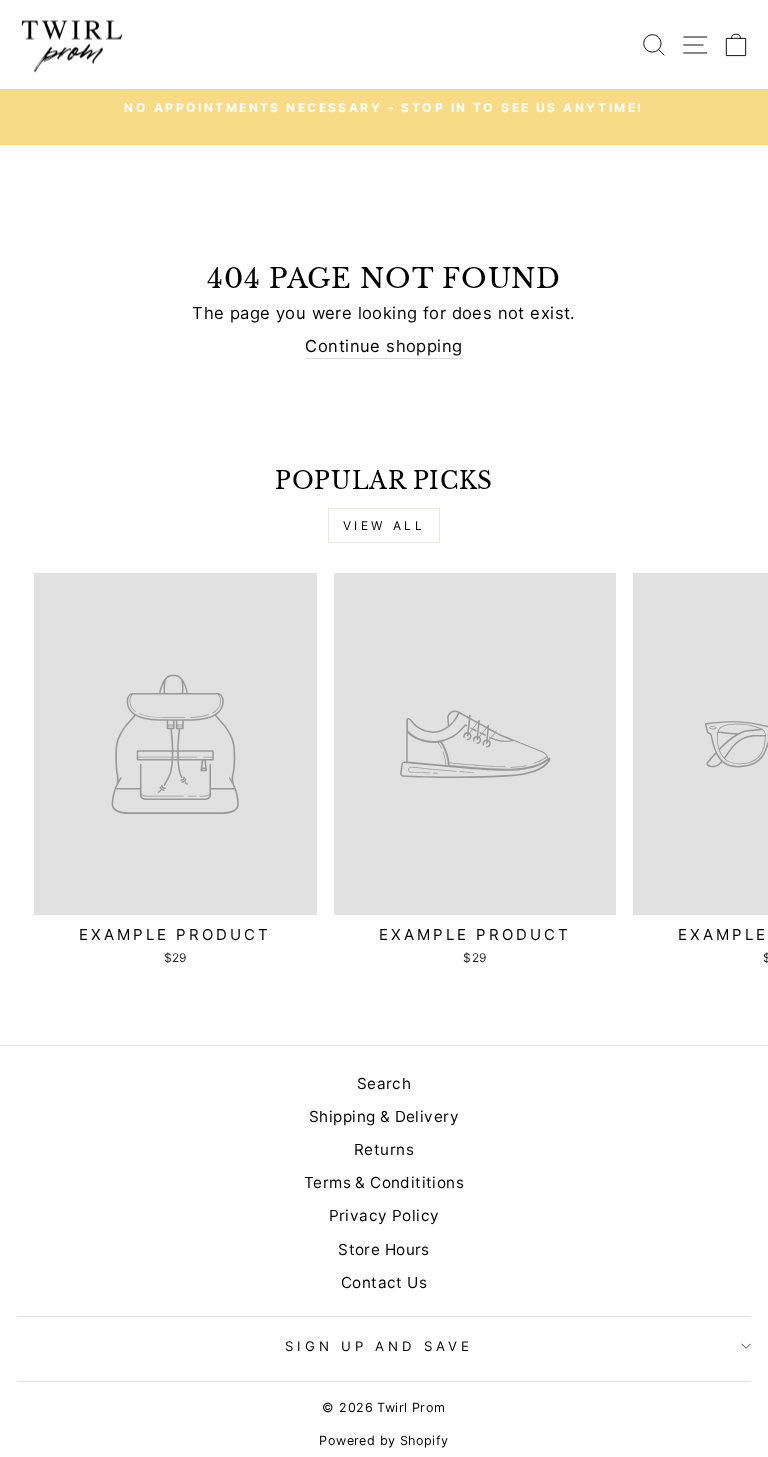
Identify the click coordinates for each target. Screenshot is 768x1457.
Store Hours (384, 1249)
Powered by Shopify (383, 1440)
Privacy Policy (384, 1215)
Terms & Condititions (384, 1182)
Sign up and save (379, 1346)
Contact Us (384, 1282)
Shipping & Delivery (384, 1116)
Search (384, 1083)
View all (384, 525)
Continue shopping (383, 346)
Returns (384, 1149)
